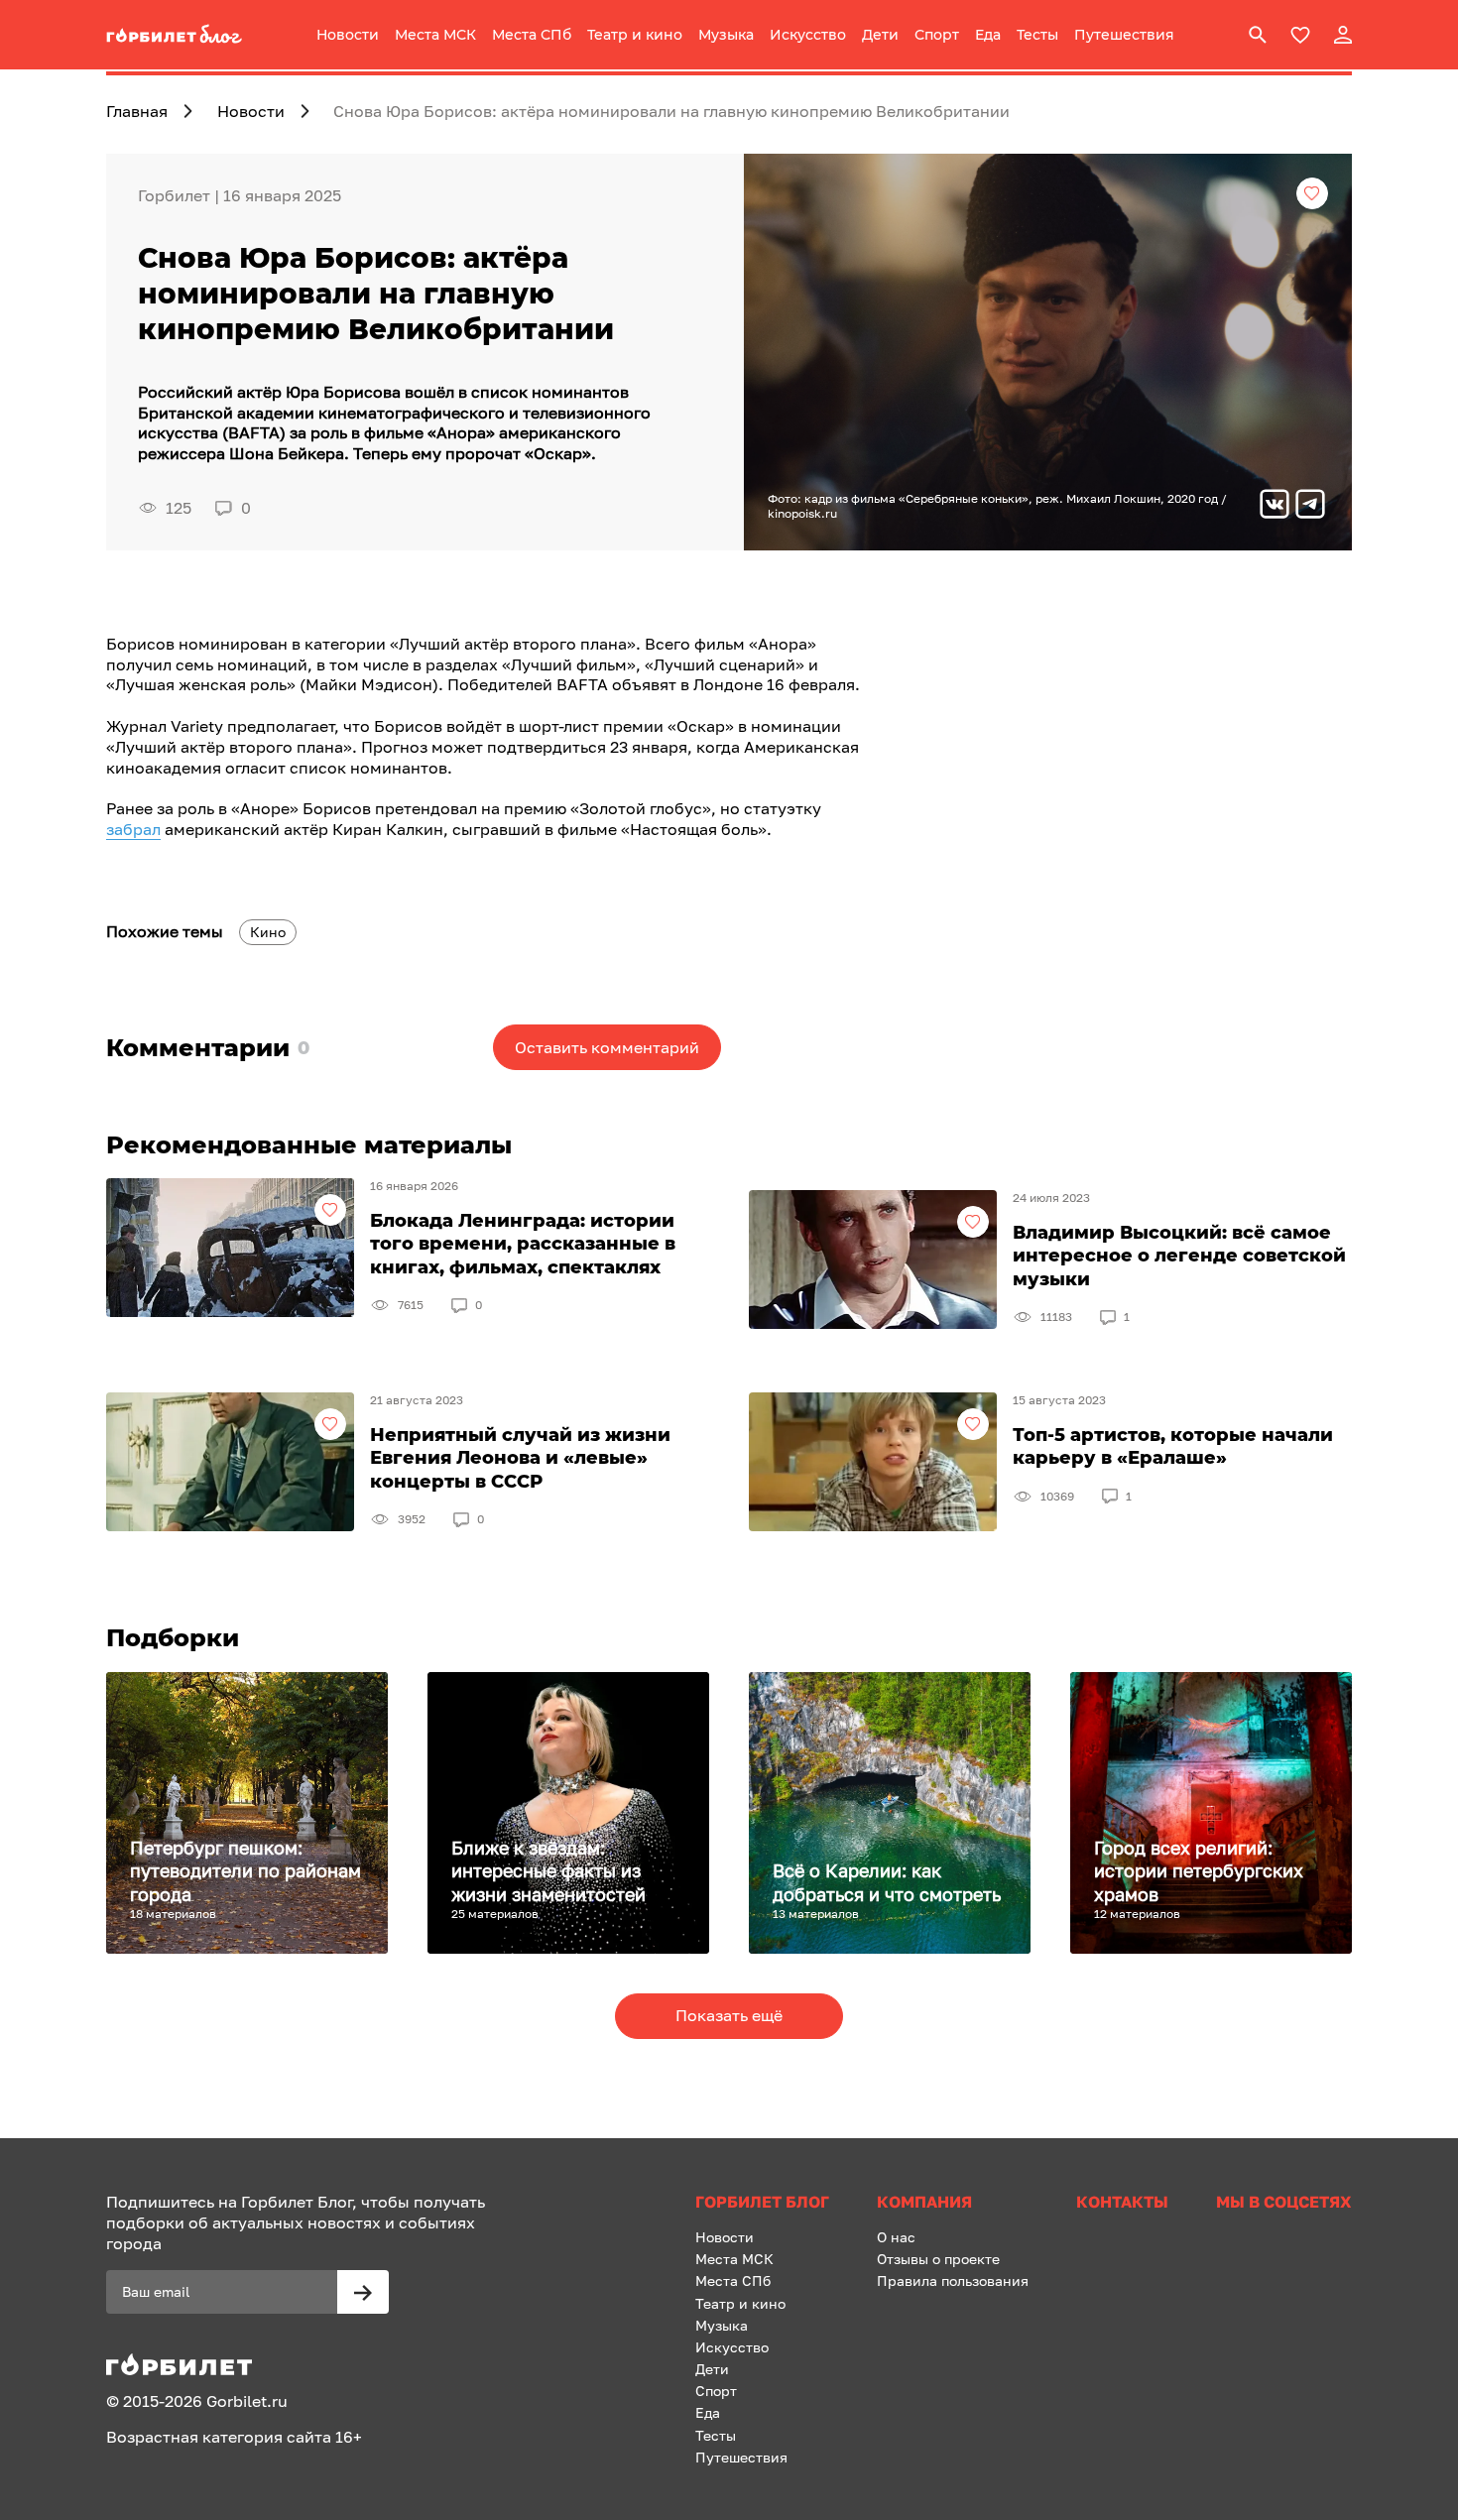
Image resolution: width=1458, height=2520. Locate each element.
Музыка (726, 35)
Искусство (808, 35)
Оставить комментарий (607, 1047)
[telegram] (1310, 506)
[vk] (1275, 506)
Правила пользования (953, 2280)
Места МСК (435, 35)
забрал (133, 829)
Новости (348, 35)
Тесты (1037, 35)
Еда (988, 35)
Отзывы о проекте (938, 2259)
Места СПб (532, 35)
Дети (880, 35)
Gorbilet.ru (247, 2401)
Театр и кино (635, 35)
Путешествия (1124, 35)
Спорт (937, 35)
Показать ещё (729, 2015)
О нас (896, 2237)
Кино (268, 932)
